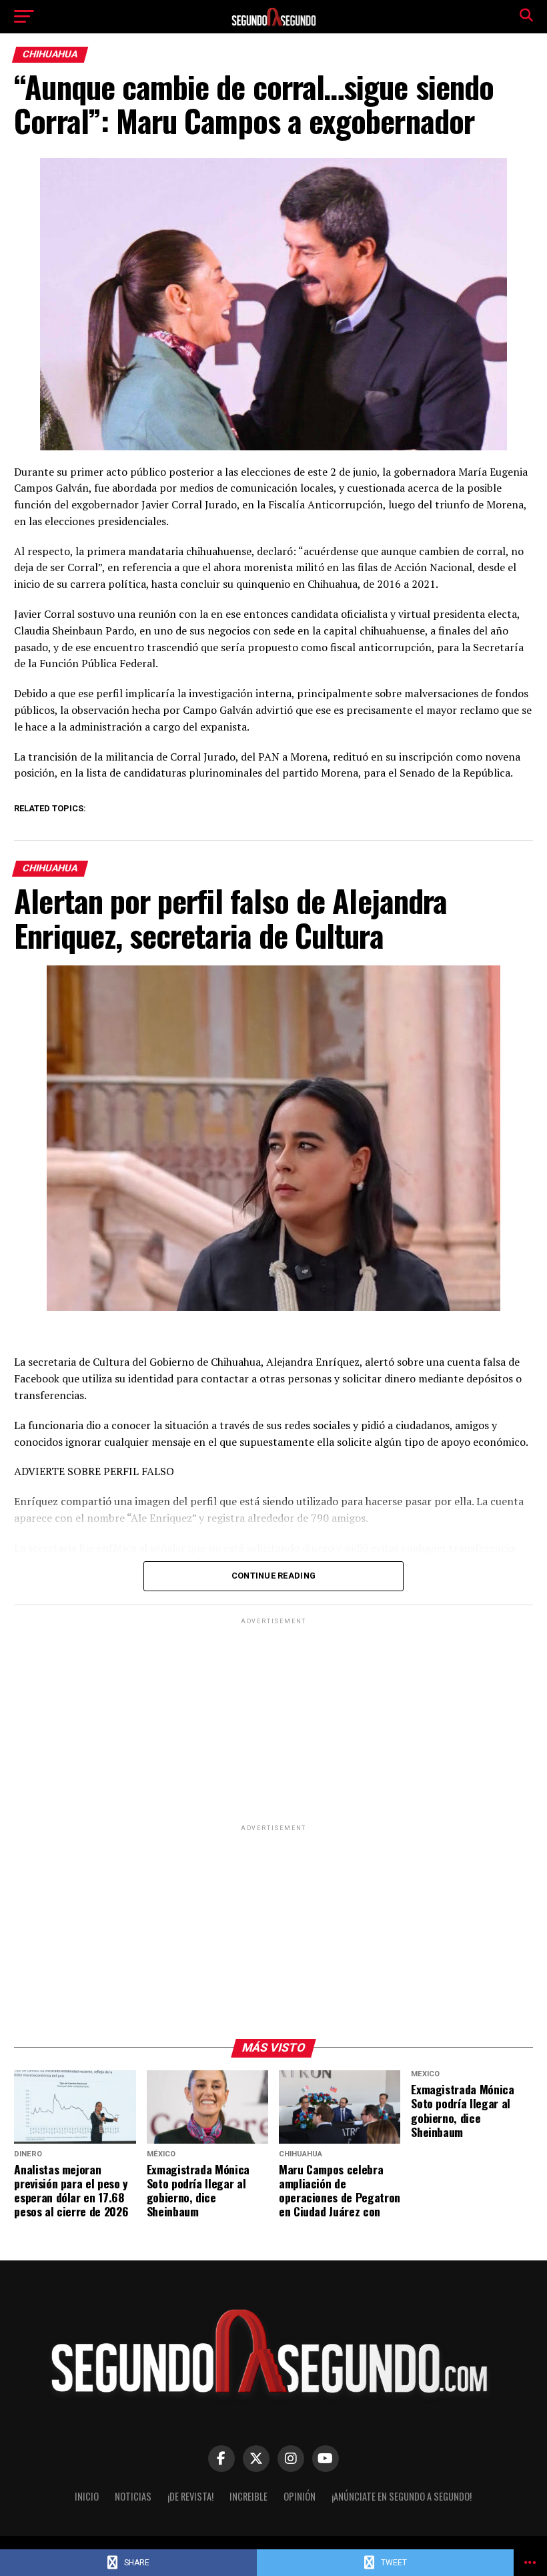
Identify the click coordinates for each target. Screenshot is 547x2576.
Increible (248, 2496)
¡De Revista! (190, 2496)
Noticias (133, 2496)
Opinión (300, 2496)
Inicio (87, 2496)
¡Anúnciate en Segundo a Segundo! (402, 2496)
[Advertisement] (273, 1721)
